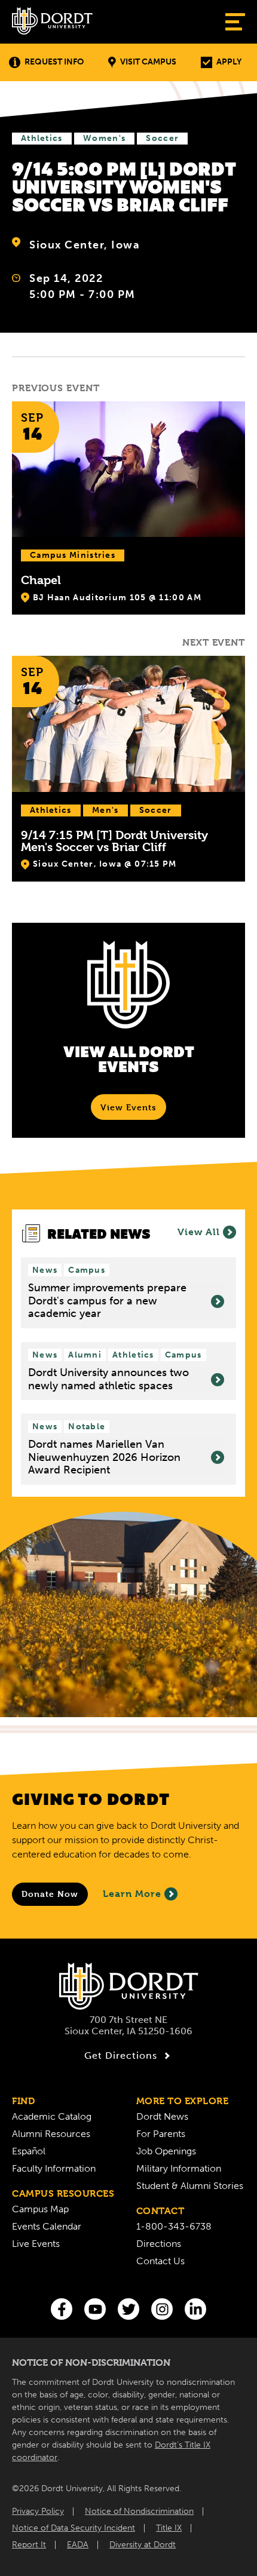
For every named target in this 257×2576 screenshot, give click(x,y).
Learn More (132, 1894)
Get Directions (121, 2055)
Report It (29, 2545)
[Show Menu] (235, 22)
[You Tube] (95, 2309)
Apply (229, 62)
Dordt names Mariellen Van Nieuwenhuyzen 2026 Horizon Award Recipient (104, 1457)
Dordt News (162, 2116)
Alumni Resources (51, 2134)
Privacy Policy (38, 2511)
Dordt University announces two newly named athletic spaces (108, 1379)
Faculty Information (54, 2168)
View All (199, 1232)
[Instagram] (162, 2309)
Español (29, 2151)
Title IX (169, 2528)
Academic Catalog (52, 2116)
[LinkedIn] (195, 2309)
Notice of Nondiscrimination (139, 2511)
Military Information (179, 2168)
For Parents (161, 2134)
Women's (104, 138)
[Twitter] (128, 2309)
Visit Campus (148, 62)
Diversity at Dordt (143, 2545)
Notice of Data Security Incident (74, 2528)
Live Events (36, 2244)
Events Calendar (47, 2226)
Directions (159, 2244)
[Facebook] (62, 2309)
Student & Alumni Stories (190, 2186)
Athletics (42, 138)
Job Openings (166, 2151)
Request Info (54, 62)
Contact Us (160, 2261)
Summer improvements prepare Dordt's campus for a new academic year (107, 1301)
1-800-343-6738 (174, 2226)
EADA (78, 2545)
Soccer (162, 138)
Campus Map (40, 2209)
